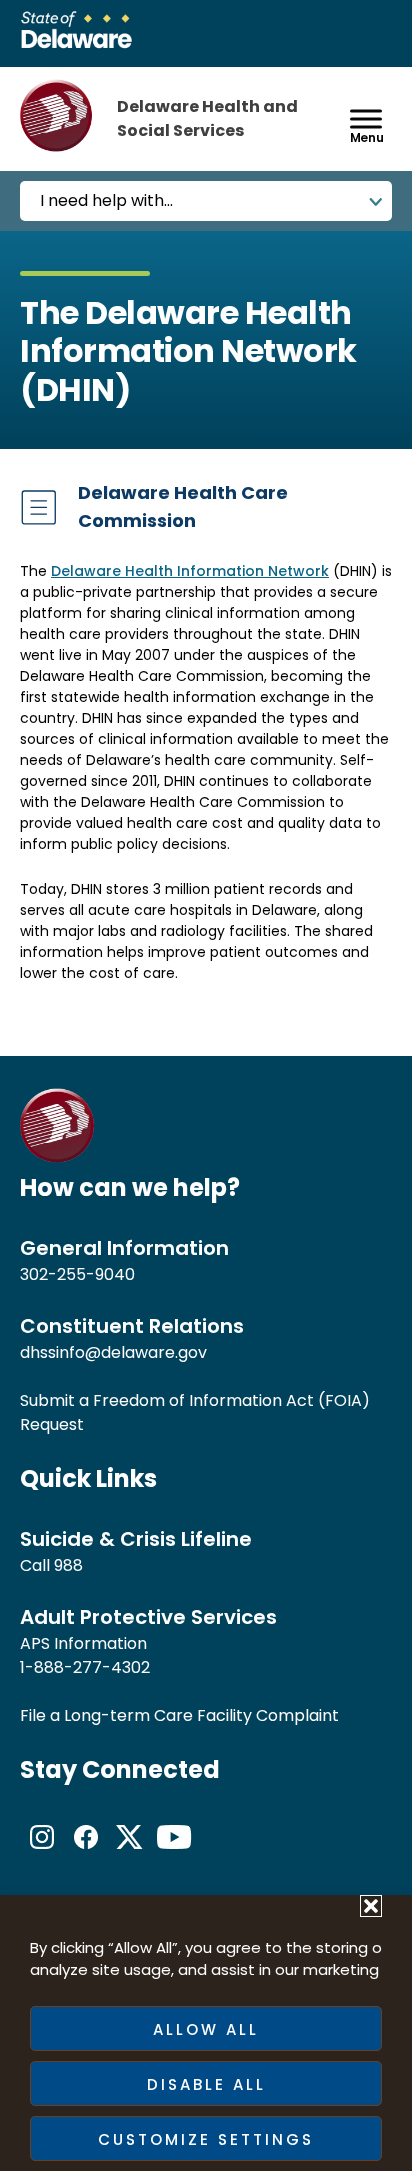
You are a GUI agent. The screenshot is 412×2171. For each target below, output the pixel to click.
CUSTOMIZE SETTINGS (206, 2139)
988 (68, 1565)
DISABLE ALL (206, 2084)
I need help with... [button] (106, 200)
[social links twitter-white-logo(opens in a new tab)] (130, 1853)
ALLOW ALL (206, 2029)
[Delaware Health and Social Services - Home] (57, 1157)
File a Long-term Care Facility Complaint (179, 1715)
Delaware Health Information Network (190, 571)
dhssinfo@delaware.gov (113, 1352)
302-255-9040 (77, 1274)
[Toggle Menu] (366, 118)
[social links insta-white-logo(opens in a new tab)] (42, 1853)
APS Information (83, 1643)
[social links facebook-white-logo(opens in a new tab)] (86, 1853)
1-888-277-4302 (85, 1667)
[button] (371, 1906)
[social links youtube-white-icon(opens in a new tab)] (174, 1853)
